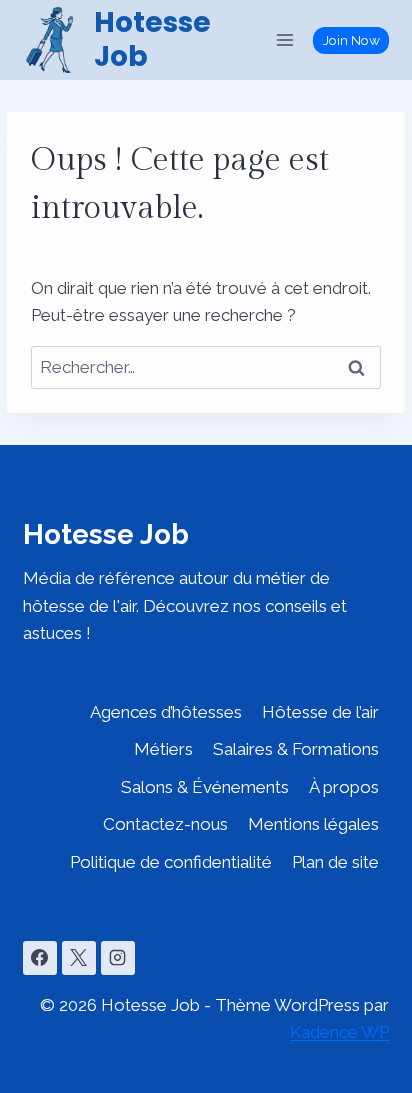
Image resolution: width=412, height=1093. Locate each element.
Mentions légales (313, 824)
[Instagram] (118, 958)
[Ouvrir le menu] (285, 39)
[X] (79, 958)
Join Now (351, 40)
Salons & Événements (205, 787)
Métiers (163, 749)
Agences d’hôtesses (166, 712)
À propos (344, 787)
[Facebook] (40, 958)
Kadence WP (339, 1032)
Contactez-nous (165, 824)
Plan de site (335, 862)
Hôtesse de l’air (320, 712)
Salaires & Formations (296, 749)
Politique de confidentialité (171, 862)
